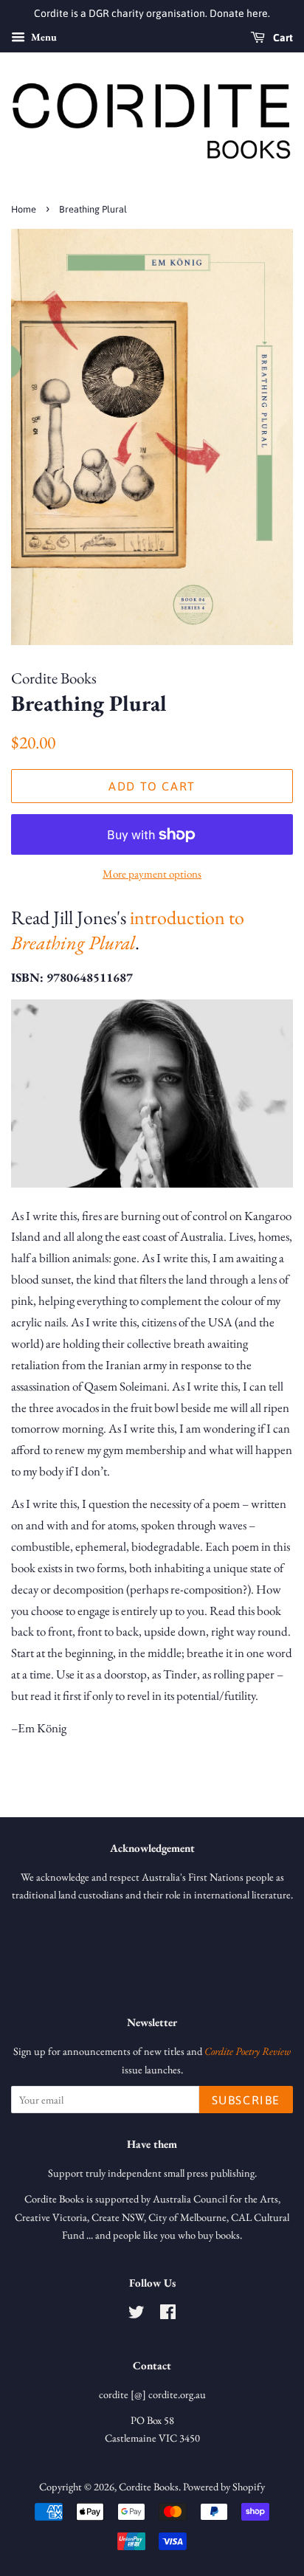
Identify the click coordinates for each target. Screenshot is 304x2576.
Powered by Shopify (224, 2486)
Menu (43, 37)
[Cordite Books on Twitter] (137, 2314)
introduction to (128, 930)
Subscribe (246, 2100)
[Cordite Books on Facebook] (168, 2314)
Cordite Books (149, 2486)
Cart (282, 38)
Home (24, 209)
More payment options (152, 874)
